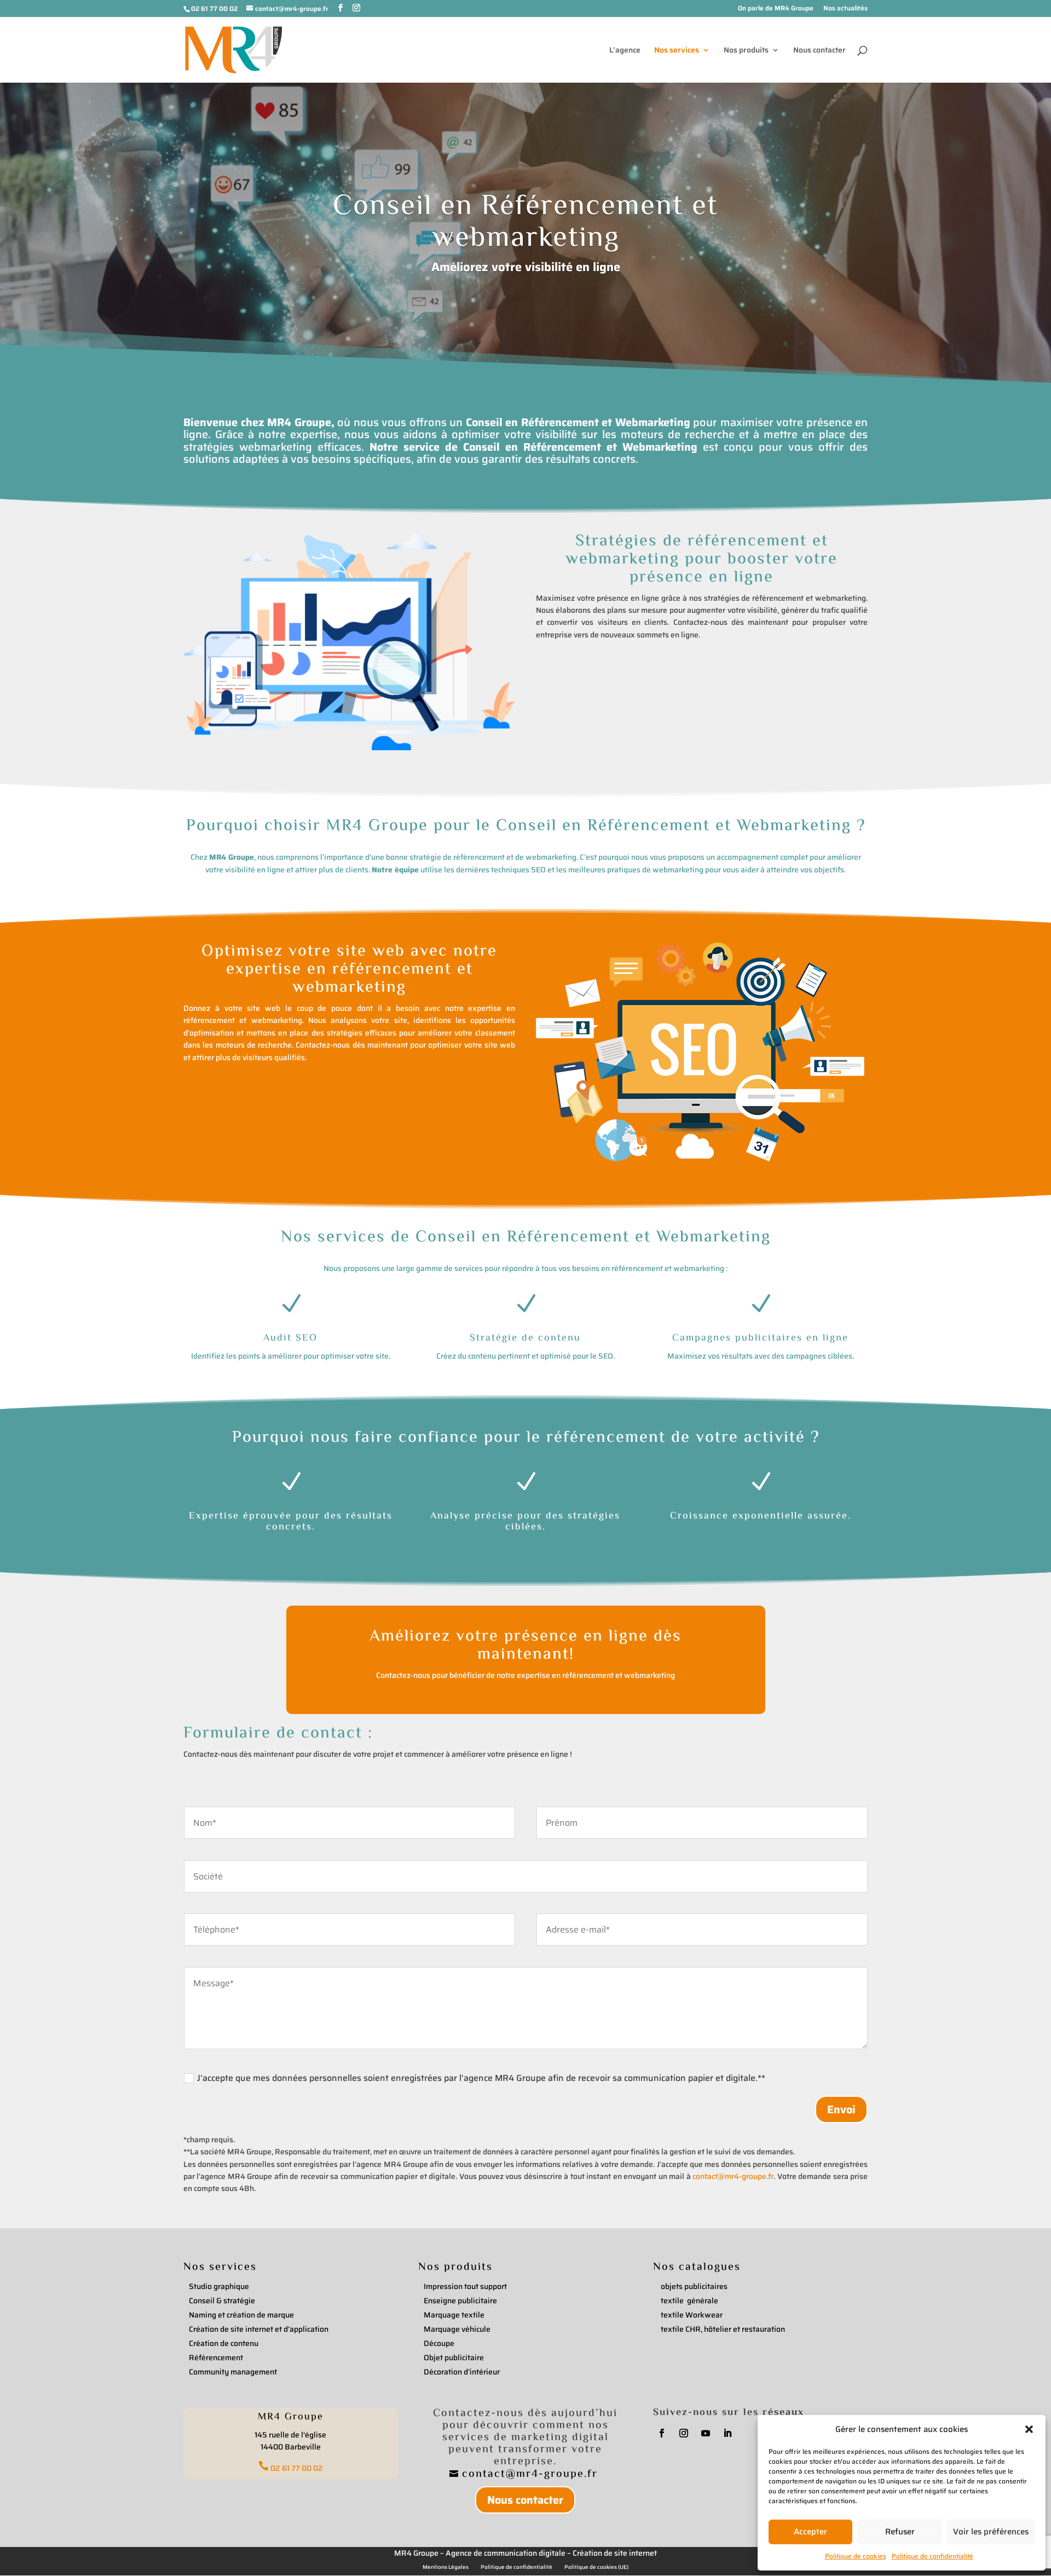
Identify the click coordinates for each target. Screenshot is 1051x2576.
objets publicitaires (694, 2286)
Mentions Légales (446, 2567)
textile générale (689, 2301)
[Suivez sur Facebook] (662, 2433)
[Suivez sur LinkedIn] (727, 2433)
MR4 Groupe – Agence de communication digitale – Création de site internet (525, 2553)
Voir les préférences (991, 2532)
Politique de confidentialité (932, 2556)
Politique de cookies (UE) (596, 2567)
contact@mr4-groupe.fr (733, 2176)
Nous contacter (819, 51)
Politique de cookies (856, 2556)
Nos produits (746, 51)
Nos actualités (845, 9)
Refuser (900, 2532)
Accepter (810, 2532)
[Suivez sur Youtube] (706, 2433)
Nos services (677, 51)
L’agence (625, 51)
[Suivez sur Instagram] (684, 2433)
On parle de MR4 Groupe (776, 9)
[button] (1029, 2429)
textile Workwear (692, 2315)
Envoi (841, 2109)
